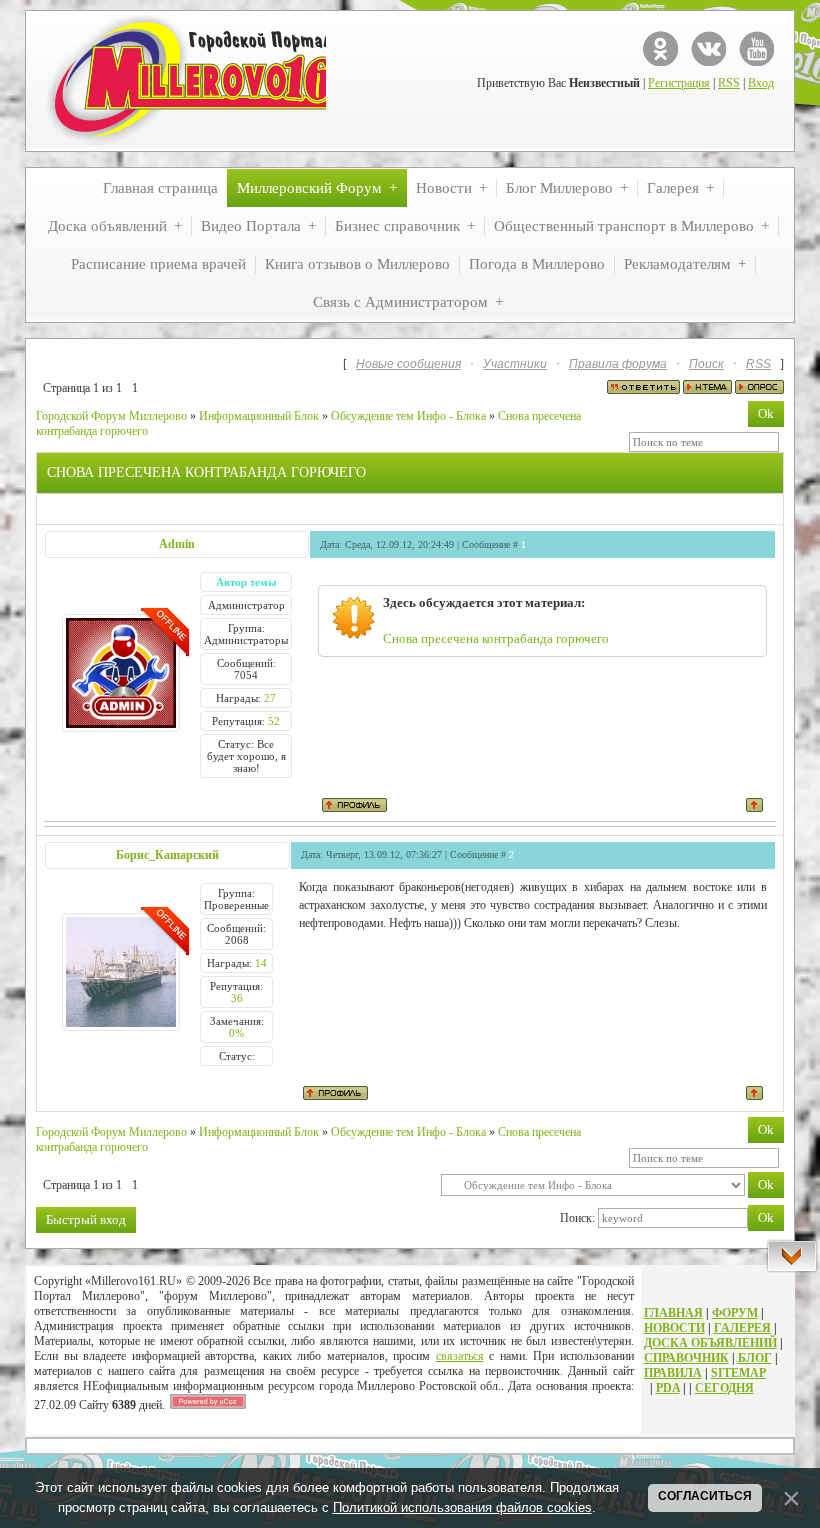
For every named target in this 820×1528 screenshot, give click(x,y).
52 (274, 721)
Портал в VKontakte (708, 48)
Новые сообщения (408, 364)
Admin (177, 544)
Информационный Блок (259, 416)
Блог (755, 1358)
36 (237, 998)
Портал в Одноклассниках (660, 48)
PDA (668, 1388)
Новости (674, 1328)
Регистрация (679, 83)
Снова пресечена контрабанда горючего (496, 638)
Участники (515, 364)
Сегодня (724, 1388)
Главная (673, 1313)
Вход (761, 83)
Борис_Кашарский (167, 855)
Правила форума (618, 364)
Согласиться (705, 1496)
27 (270, 698)
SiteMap (738, 1373)
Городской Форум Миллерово (111, 416)
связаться (460, 1356)
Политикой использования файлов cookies (462, 1507)
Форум (735, 1313)
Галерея (742, 1328)
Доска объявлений (710, 1343)
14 (261, 963)
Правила (673, 1373)
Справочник (686, 1358)
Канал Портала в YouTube (756, 48)
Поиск (706, 364)
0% (236, 1033)
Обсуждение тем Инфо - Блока (408, 416)
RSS (729, 83)
